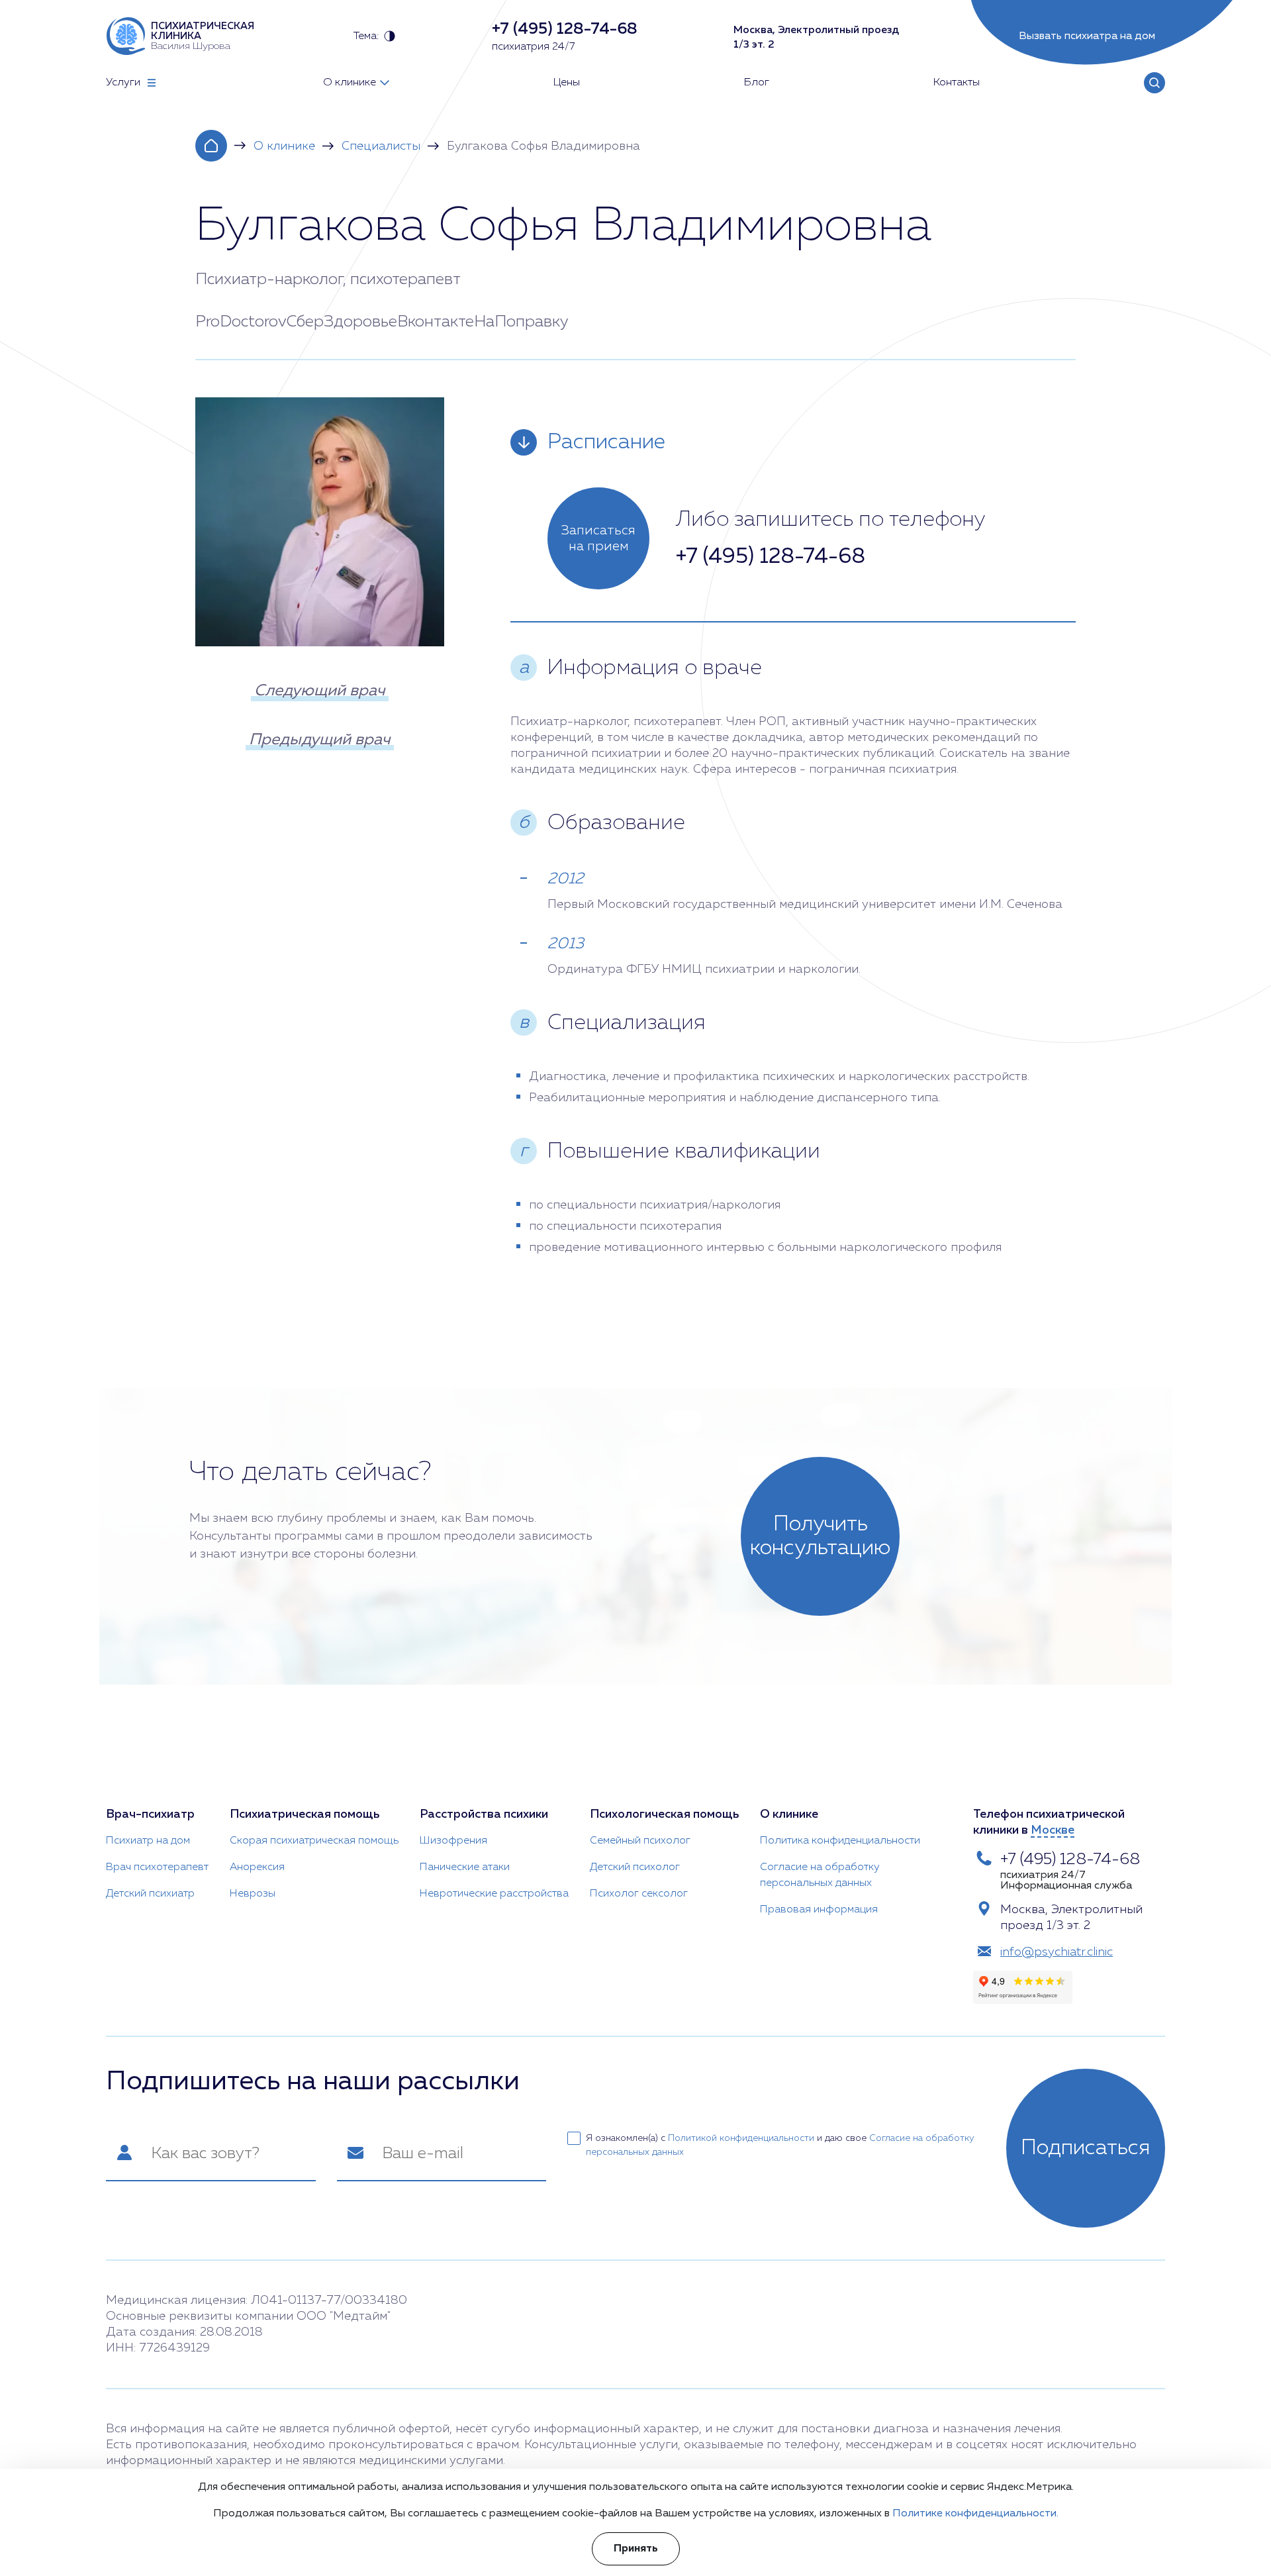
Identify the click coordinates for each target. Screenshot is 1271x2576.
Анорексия (257, 1867)
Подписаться (1086, 2148)
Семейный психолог (640, 1841)
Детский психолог (635, 1867)
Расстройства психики (484, 1814)
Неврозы (253, 1894)
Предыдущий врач (320, 740)
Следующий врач (320, 691)
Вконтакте (436, 322)
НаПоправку (521, 322)
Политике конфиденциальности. (975, 2514)
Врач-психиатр (150, 1814)
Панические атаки (465, 1867)
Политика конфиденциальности (840, 1841)
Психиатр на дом (148, 1841)
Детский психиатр (150, 1894)
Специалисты (381, 146)
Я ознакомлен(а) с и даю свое (780, 2145)
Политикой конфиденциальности (741, 2138)
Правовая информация (819, 1910)
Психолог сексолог (639, 1894)
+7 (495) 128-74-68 (771, 557)
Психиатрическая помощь (305, 1814)
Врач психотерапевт (157, 1867)
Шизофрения (453, 1841)
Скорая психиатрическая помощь (314, 1841)
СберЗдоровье (342, 322)
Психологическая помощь (664, 1814)
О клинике (284, 146)
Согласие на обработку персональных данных (820, 1875)
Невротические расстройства (494, 1894)
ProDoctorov (241, 322)
